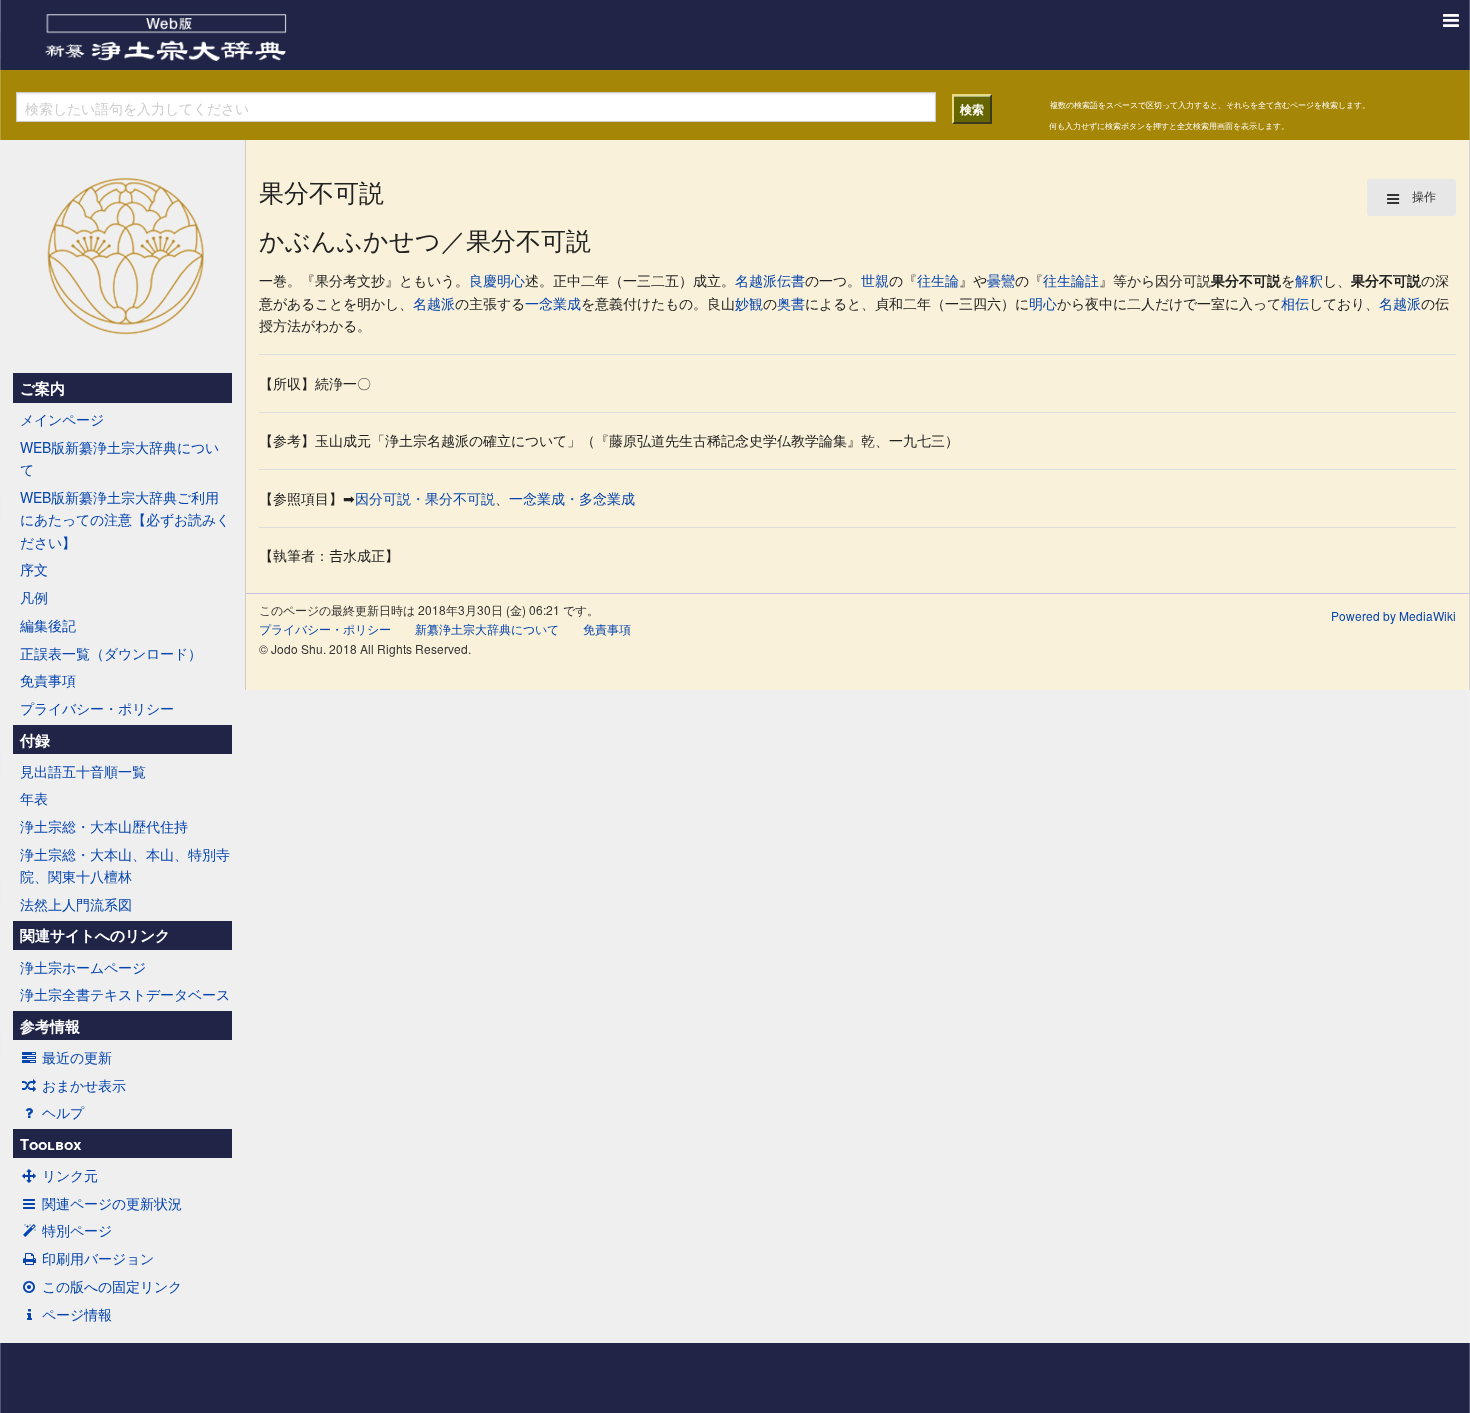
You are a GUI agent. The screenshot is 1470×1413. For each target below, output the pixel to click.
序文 (34, 569)
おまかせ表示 (84, 1085)
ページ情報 (77, 1314)
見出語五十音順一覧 (83, 771)
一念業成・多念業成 (572, 498)
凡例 (34, 597)
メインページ (62, 419)
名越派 (756, 280)
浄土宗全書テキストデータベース (125, 994)
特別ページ (77, 1230)
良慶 (483, 280)
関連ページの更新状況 (112, 1203)
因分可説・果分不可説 (425, 498)
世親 (875, 280)
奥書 (791, 303)
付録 (35, 740)
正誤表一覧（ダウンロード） (111, 653)
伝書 (791, 280)
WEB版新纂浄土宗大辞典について (119, 458)
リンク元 (70, 1175)
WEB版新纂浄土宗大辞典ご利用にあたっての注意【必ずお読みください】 (125, 519)
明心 (511, 280)
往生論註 (1071, 280)
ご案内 (42, 388)
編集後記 (48, 625)
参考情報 (50, 1026)
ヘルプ (63, 1112)
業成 (567, 303)
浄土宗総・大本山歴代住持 (104, 826)
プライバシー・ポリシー (97, 708)
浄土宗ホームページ (83, 967)
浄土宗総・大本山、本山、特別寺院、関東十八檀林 (125, 865)
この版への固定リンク (112, 1286)
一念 (539, 303)
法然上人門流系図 (76, 904)
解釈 (1309, 280)
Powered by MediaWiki (1393, 615)
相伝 (1295, 303)
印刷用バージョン (98, 1258)
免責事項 (48, 680)
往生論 (938, 280)
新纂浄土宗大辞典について (487, 628)
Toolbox (50, 1144)
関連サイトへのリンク (95, 935)
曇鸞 (1001, 280)
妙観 (749, 303)
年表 (34, 798)
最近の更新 (77, 1057)
